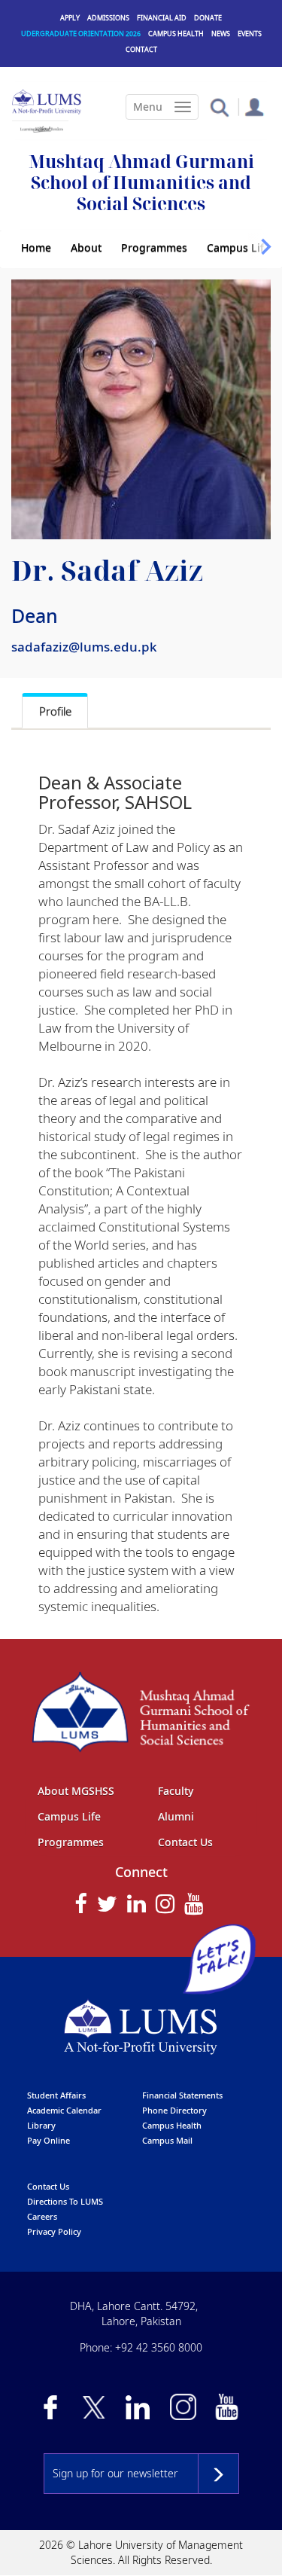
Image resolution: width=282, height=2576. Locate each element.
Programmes (154, 247)
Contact (141, 49)
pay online (49, 2140)
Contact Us (185, 1842)
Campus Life (238, 247)
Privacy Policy (54, 2231)
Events (250, 34)
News (221, 34)
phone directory (174, 2110)
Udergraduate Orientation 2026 (81, 34)
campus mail (167, 2140)
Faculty (176, 1791)
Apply (70, 18)
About (86, 247)
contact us (48, 2186)
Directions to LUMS (65, 2201)
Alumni (176, 1816)
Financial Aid (162, 18)
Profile (55, 711)
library (41, 2125)
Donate (208, 18)
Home (36, 247)
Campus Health (176, 34)
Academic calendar (64, 2110)
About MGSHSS (76, 1791)
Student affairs (56, 2095)
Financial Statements (182, 2095)
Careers (42, 2216)
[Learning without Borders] (40, 127)
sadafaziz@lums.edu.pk (84, 647)
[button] (219, 107)
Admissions (108, 18)
